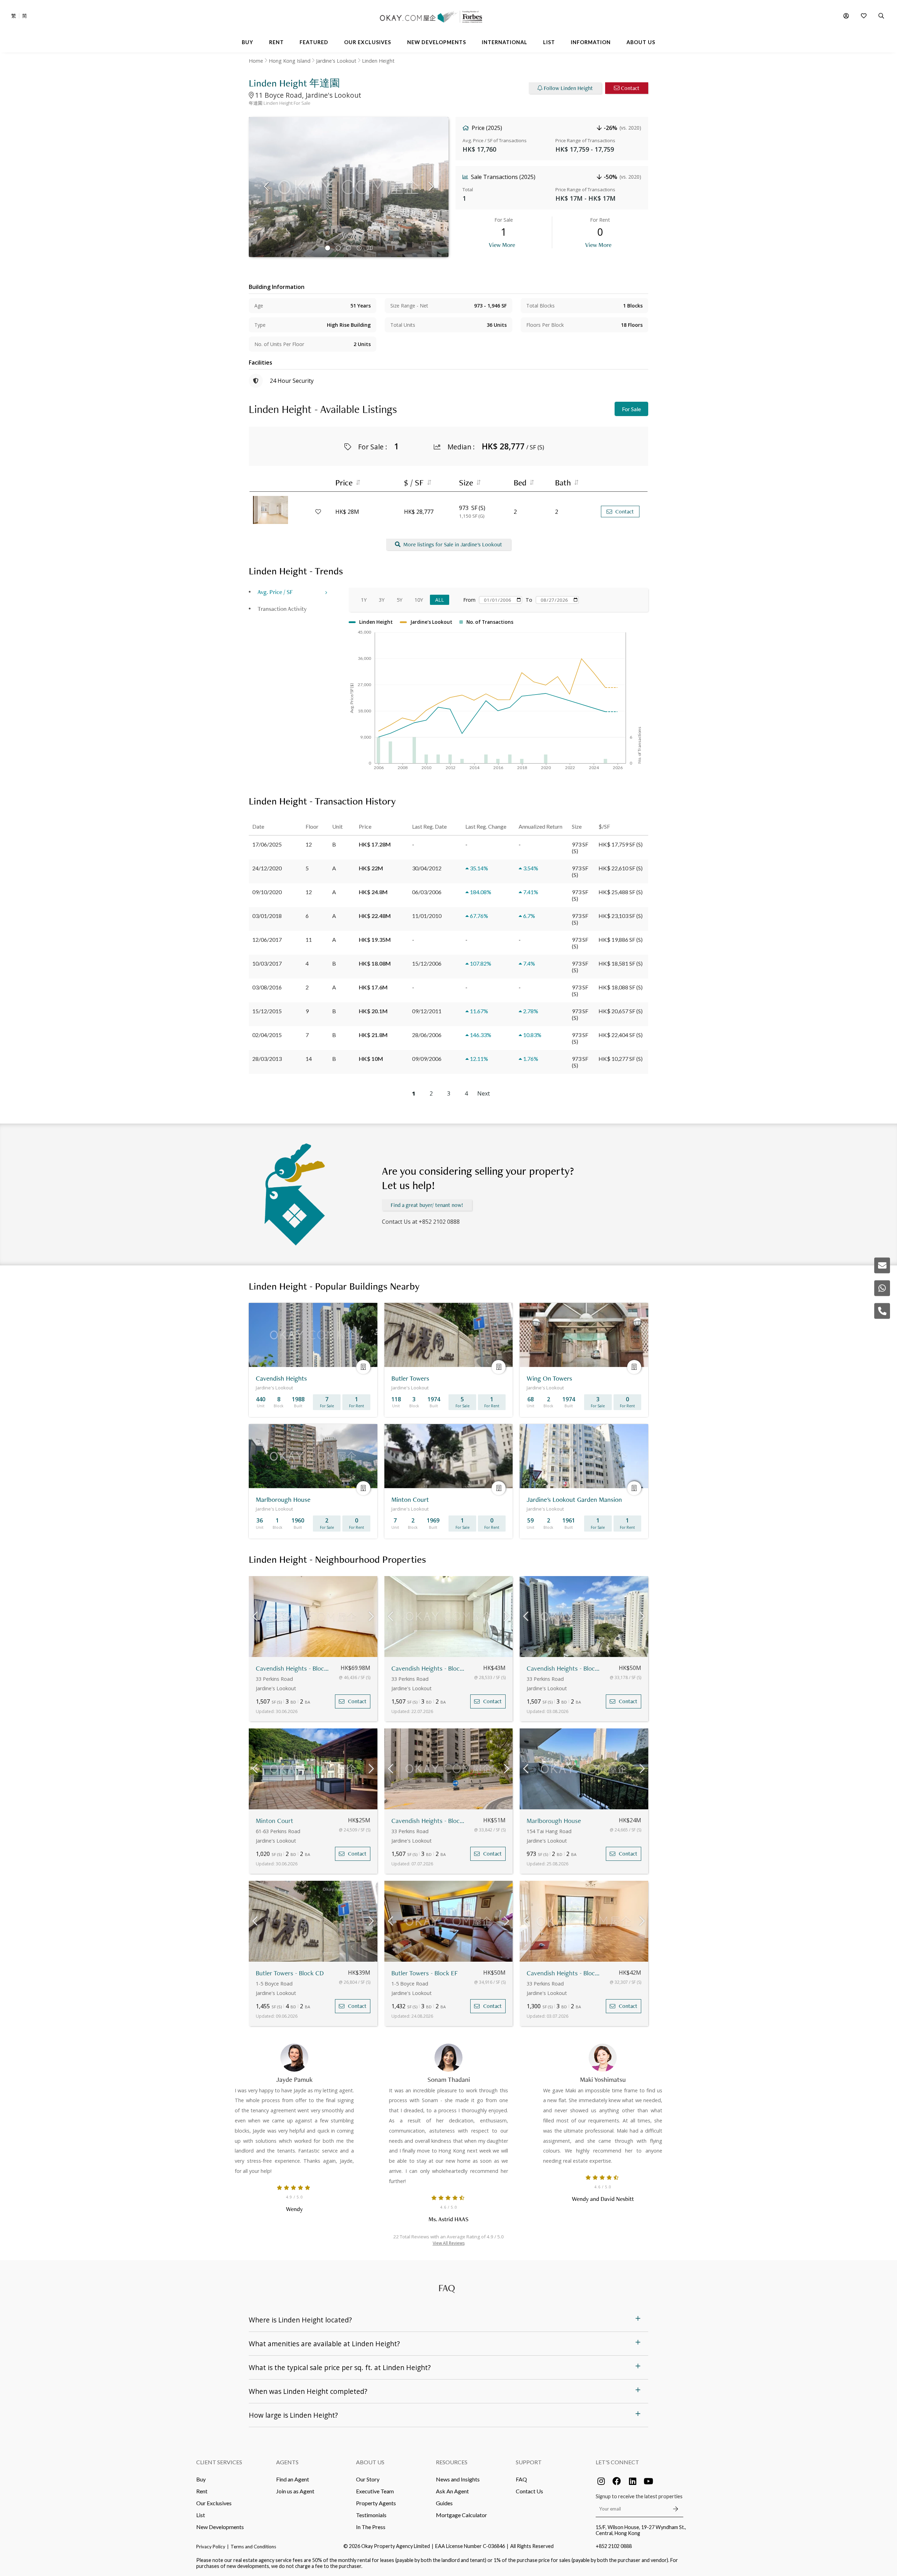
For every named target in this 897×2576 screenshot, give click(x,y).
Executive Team (375, 2491)
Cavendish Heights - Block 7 (294, 1668)
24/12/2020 (267, 868)
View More (502, 245)
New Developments (220, 2527)
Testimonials (371, 2515)
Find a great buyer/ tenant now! (427, 1205)
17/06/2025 (267, 844)
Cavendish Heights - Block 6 (429, 1668)
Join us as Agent (295, 2491)
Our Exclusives (214, 2503)
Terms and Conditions (253, 2547)
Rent (202, 2491)
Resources (452, 2462)
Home (256, 61)
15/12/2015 (267, 1011)
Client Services (219, 2462)
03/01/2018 (267, 916)
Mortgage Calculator (461, 2515)
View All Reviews (449, 2243)
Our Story (368, 2479)
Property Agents (376, 2503)
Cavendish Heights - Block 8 (565, 1973)
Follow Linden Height (568, 88)
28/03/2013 (267, 1059)
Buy (201, 2479)
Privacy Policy (211, 2547)
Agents (287, 2462)
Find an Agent (293, 2479)
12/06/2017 (267, 940)
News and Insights (458, 2479)
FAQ (521, 2479)
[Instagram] (601, 2481)
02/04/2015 (267, 1035)
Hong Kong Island (290, 61)
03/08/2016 (267, 987)
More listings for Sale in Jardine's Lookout (453, 544)
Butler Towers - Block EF (424, 1973)
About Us (370, 2462)
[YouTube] (648, 2481)
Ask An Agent (452, 2491)
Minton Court (275, 1821)
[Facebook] (617, 2481)
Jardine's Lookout (336, 61)
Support (529, 2462)
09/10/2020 (267, 892)
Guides (444, 2503)
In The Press (371, 2527)
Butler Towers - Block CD (290, 1973)
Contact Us (529, 2491)
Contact (630, 88)
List (201, 2515)
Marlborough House (554, 1821)
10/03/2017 (267, 963)
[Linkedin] (632, 2481)
